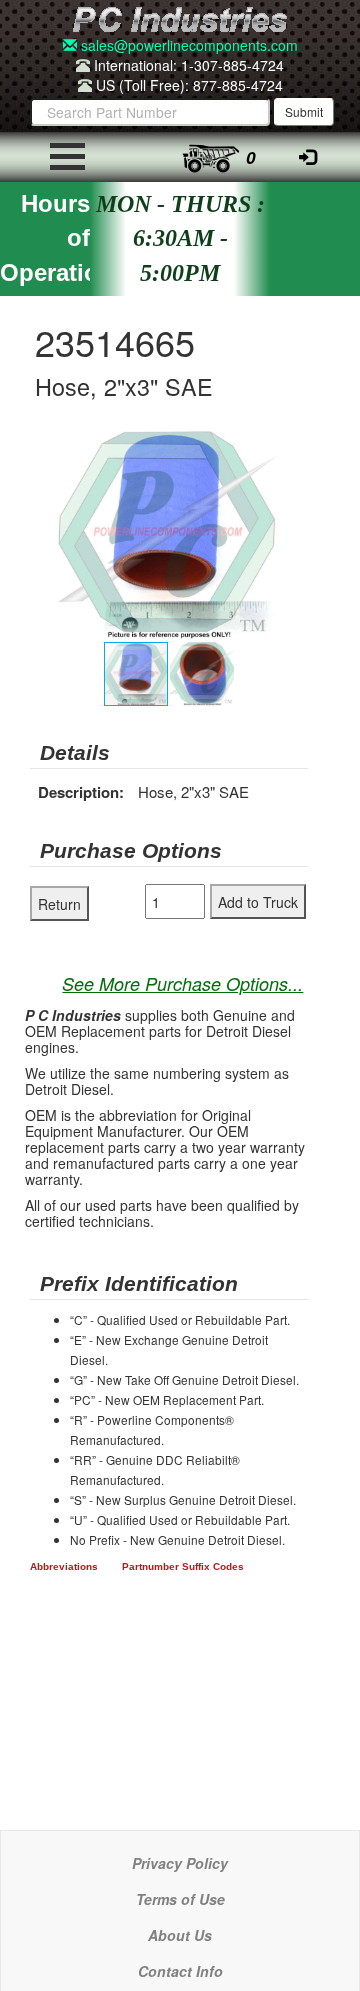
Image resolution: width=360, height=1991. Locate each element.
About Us (180, 1935)
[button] (290, 449)
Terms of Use (180, 1899)
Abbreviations (64, 1566)
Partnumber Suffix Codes (183, 1566)
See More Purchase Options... (182, 983)
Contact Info (180, 1971)
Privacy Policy (180, 1863)
